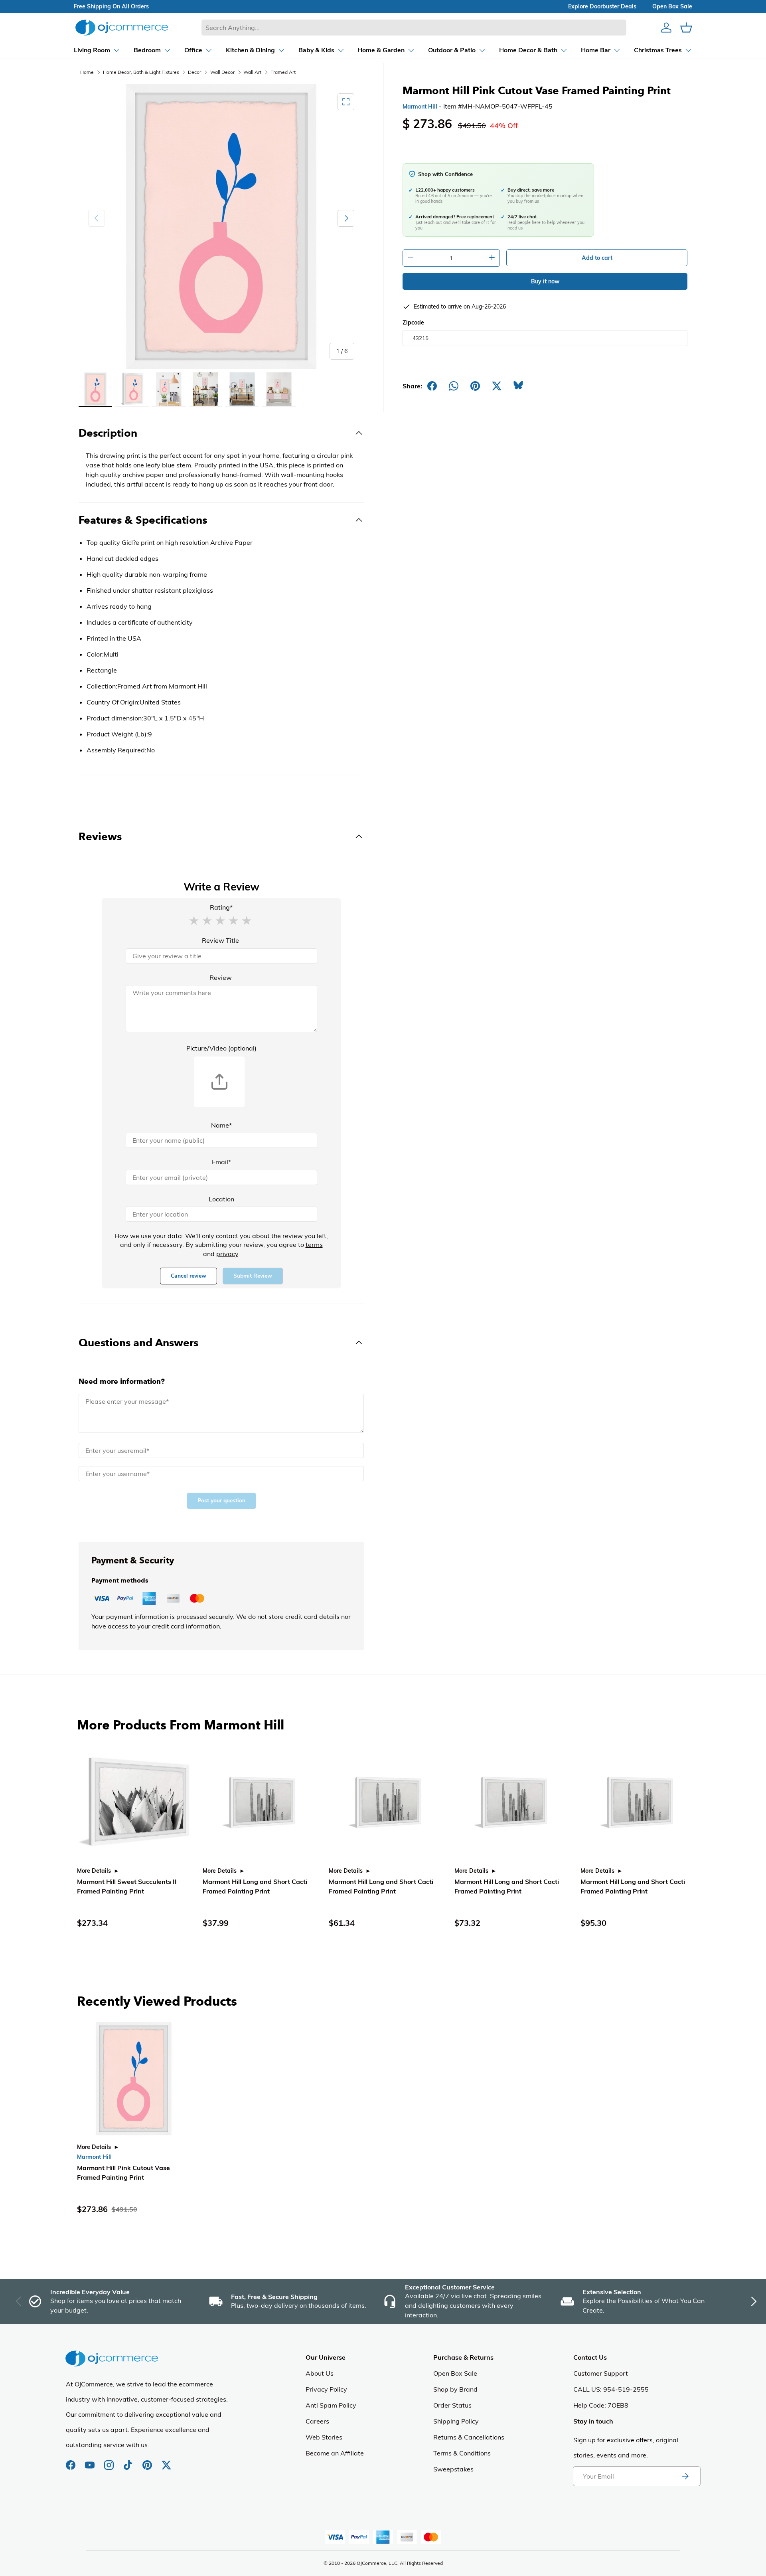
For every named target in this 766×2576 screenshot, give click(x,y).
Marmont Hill (420, 107)
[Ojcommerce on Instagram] (110, 2461)
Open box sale (672, 6)
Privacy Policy (326, 2389)
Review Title (220, 940)
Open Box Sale (455, 2373)
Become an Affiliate (335, 2453)
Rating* (221, 907)
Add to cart (597, 258)
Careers (317, 2421)
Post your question (221, 1501)
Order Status (452, 2405)
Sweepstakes (453, 2469)
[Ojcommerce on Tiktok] (129, 2461)
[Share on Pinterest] (475, 386)
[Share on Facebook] (432, 386)
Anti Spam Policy (331, 2405)
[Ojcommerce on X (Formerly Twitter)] (166, 2461)
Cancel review (189, 1276)
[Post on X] (497, 386)
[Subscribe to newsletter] (685, 2476)
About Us (320, 2373)
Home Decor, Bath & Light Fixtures (141, 72)
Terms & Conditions (462, 2453)
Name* (221, 1125)
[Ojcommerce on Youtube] (91, 2461)
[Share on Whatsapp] (454, 386)
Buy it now (545, 281)
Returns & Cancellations (469, 2437)
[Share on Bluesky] (518, 386)
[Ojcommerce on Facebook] (71, 2461)
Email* (221, 1162)
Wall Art (252, 72)
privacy (227, 1254)
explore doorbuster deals (602, 6)
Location (221, 1199)
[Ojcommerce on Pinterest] (148, 2461)
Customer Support (601, 2373)
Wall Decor (222, 72)
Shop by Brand (455, 2389)
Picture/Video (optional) (221, 1048)
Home (87, 72)
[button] (194, 920)
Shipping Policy (456, 2421)
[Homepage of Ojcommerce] (122, 27)
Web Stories (324, 2437)
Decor (194, 72)
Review (221, 977)
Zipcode (413, 322)
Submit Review (253, 1276)
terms (314, 1244)
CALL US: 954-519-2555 (611, 2389)
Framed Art (283, 72)
